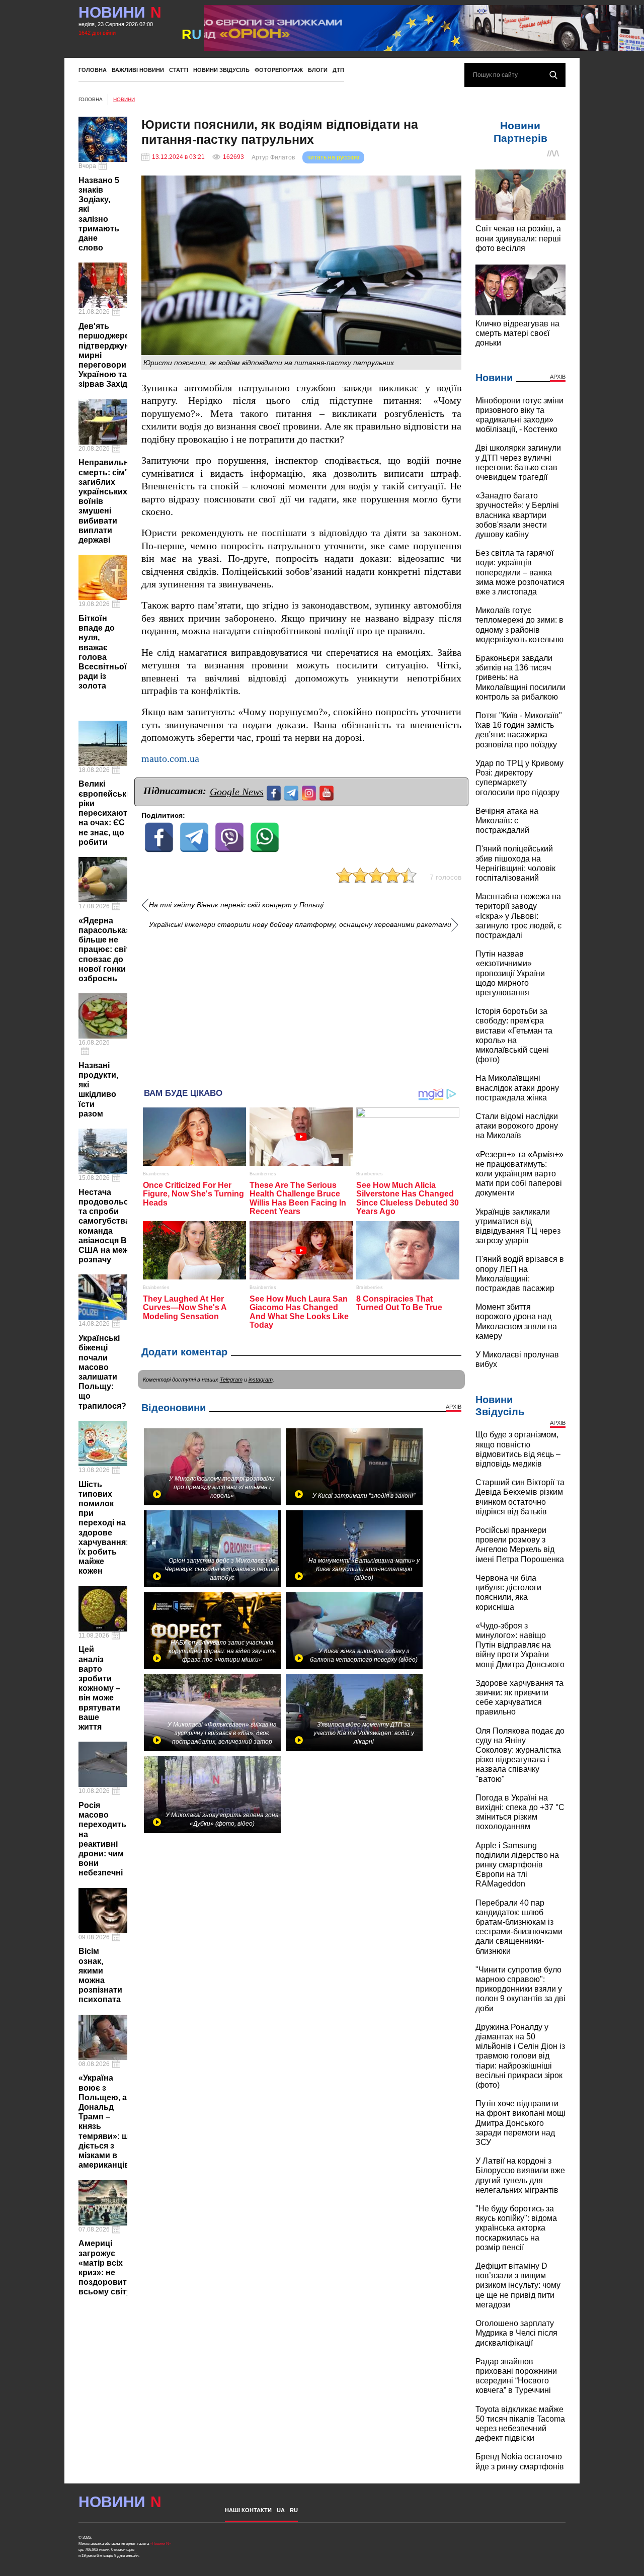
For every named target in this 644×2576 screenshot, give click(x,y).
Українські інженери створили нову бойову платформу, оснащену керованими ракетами (300, 925)
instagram (261, 1380)
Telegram (231, 1380)
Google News (237, 792)
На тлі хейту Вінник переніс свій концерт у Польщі (236, 905)
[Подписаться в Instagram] (310, 792)
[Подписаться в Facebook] (275, 792)
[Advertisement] (301, 1005)
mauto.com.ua (170, 759)
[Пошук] (553, 75)
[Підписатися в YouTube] (328, 792)
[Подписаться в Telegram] (293, 792)
